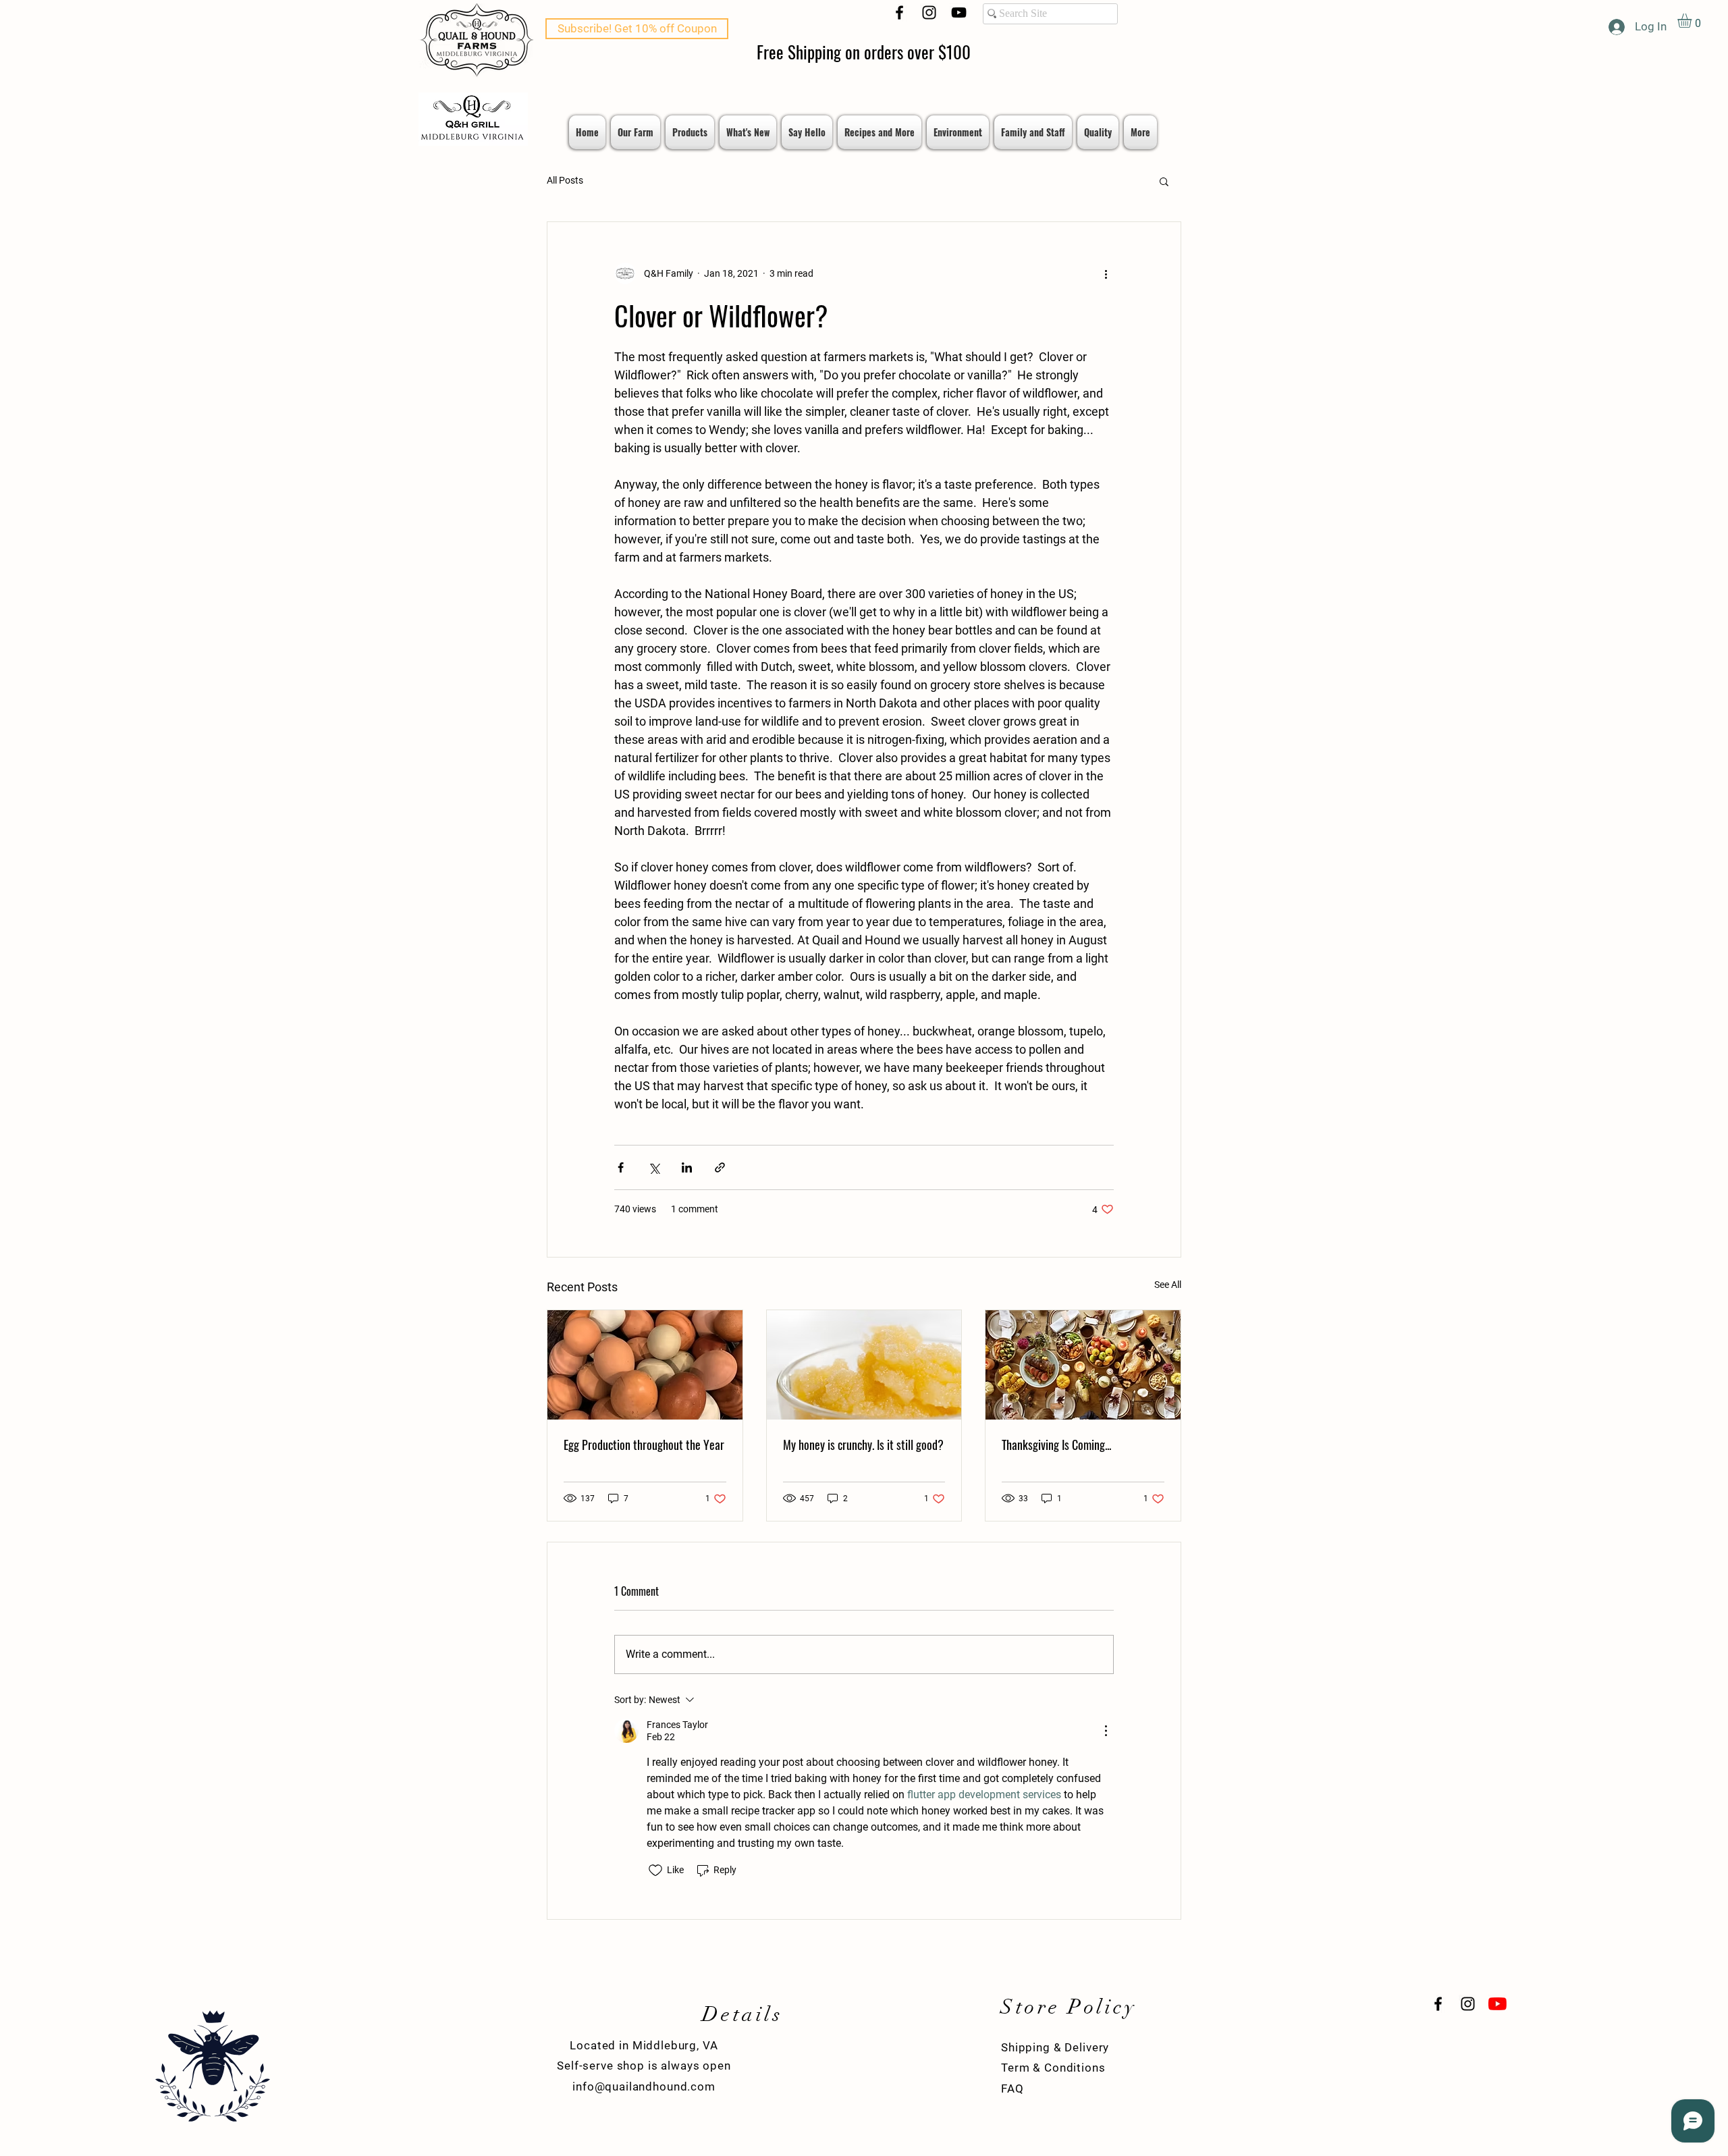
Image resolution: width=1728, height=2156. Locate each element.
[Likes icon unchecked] (655, 1870)
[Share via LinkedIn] (687, 1167)
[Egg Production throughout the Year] (645, 1365)
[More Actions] (1106, 1731)
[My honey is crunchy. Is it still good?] (864, 1365)
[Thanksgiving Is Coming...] (1083, 1365)
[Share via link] (720, 1167)
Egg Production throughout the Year (644, 1445)
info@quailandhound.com (644, 2086)
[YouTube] (959, 12)
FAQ (1013, 2088)
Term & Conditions (1053, 2068)
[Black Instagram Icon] (929, 12)
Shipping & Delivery (1055, 2047)
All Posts (565, 180)
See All (1168, 1285)
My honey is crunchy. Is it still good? (863, 1445)
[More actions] (1106, 273)
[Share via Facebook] (621, 1167)
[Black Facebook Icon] (899, 12)
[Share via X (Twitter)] (654, 1167)
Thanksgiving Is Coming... (1056, 1445)
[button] (1693, 21)
